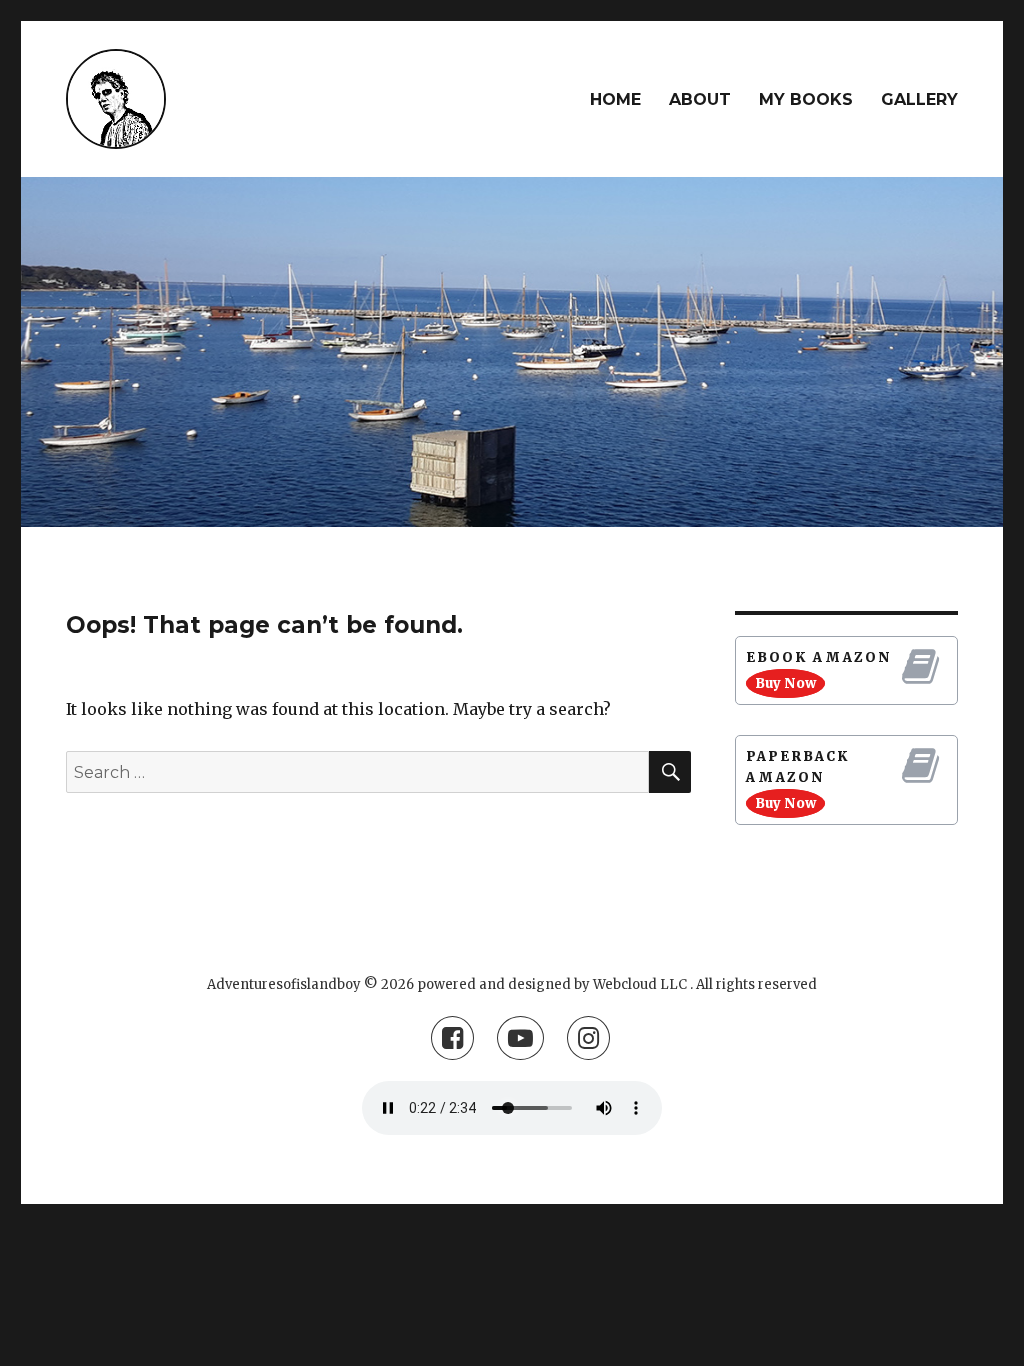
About (700, 99)
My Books (806, 99)
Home (615, 99)
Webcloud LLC (640, 984)
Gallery (919, 99)
